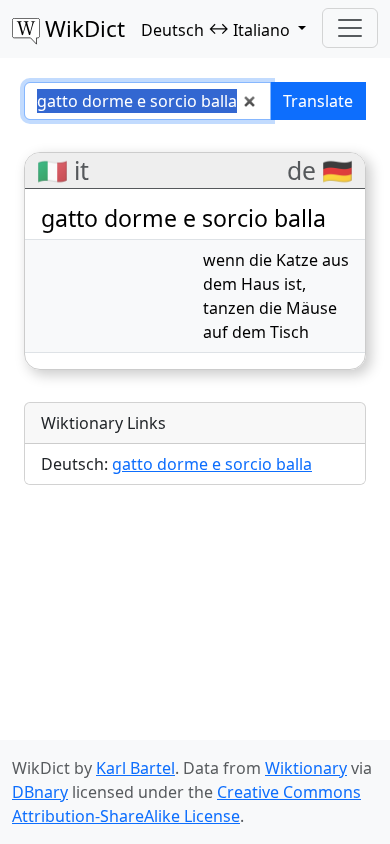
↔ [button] (215, 29)
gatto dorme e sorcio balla (212, 464)
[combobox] (147, 101)
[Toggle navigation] (350, 28)
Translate (318, 101)
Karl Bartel (135, 768)
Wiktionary (306, 768)
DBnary (40, 792)
